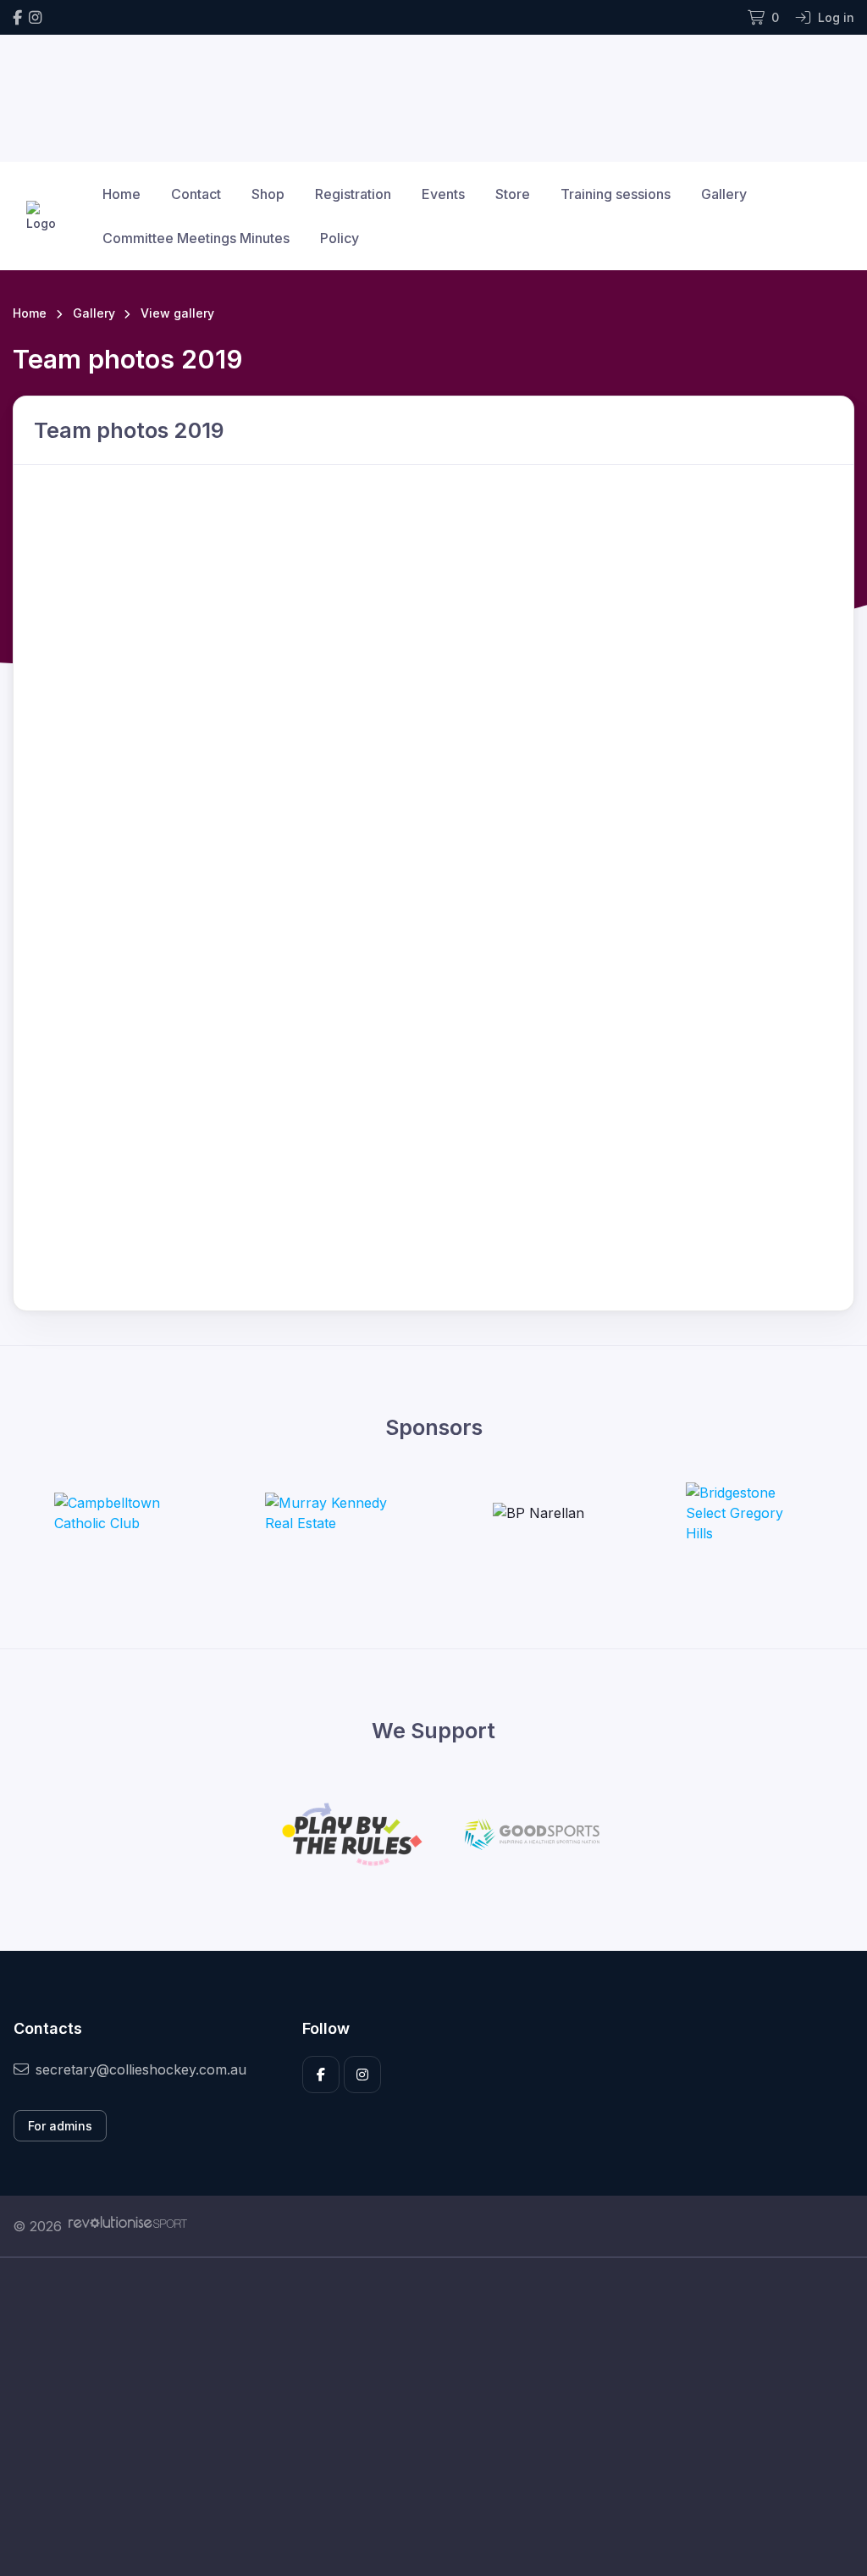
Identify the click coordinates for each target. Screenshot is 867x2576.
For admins (60, 2126)
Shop (268, 194)
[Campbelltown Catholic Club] (118, 1513)
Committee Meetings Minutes (196, 238)
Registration (353, 194)
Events (443, 194)
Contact (196, 194)
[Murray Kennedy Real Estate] (329, 1513)
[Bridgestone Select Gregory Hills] (749, 1513)
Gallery (724, 194)
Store (513, 194)
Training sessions (616, 194)
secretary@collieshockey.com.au (141, 2069)
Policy (340, 238)
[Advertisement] (433, 2417)
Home (121, 194)
